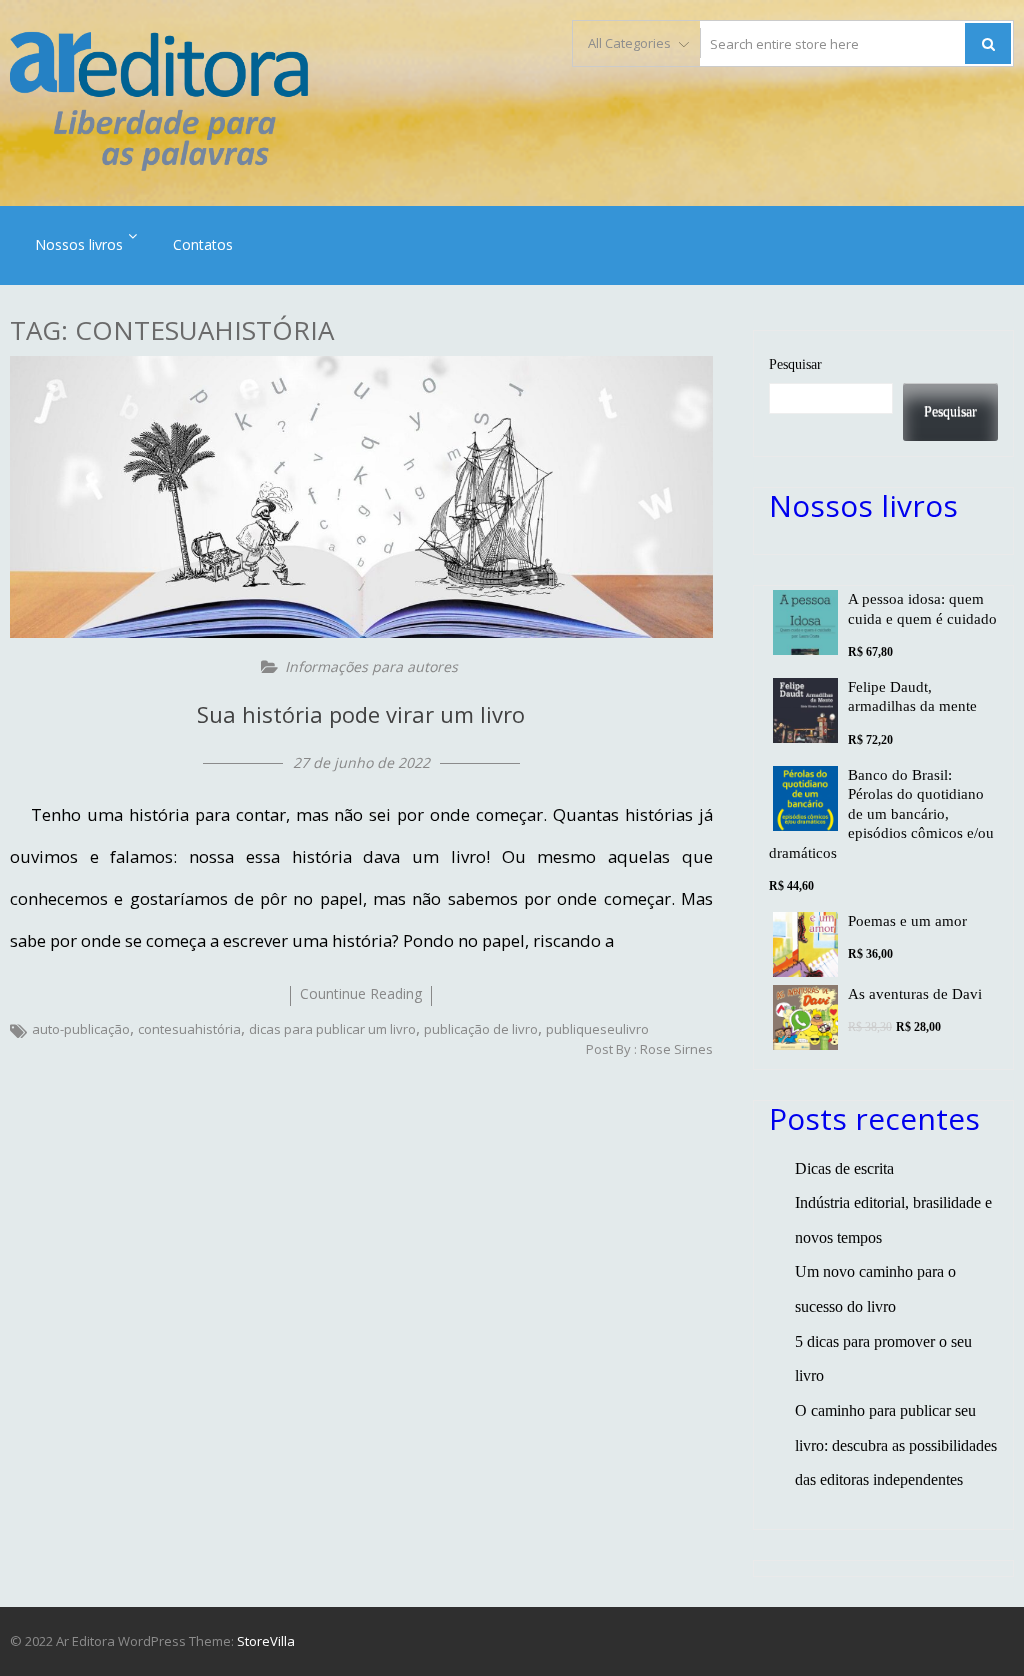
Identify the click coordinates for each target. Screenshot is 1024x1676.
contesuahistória (189, 1029)
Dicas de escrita (844, 1168)
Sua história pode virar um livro (361, 714)
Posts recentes (874, 1118)
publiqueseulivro (597, 1029)
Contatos (203, 244)
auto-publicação (81, 1029)
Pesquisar (795, 364)
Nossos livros (79, 244)
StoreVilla (266, 1641)
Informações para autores (371, 666)
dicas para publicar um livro (332, 1029)
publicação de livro (481, 1029)
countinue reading (361, 993)
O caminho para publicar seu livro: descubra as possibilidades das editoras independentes (896, 1445)
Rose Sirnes (676, 1049)
